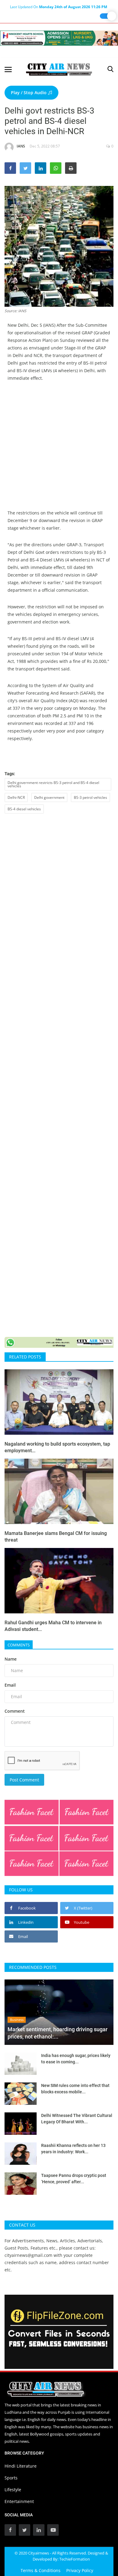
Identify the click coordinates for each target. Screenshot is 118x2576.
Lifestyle (13, 2490)
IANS (21, 146)
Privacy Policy (80, 2570)
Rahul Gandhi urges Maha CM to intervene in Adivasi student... (53, 1626)
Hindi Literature (21, 2466)
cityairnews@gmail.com (28, 2255)
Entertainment (19, 2501)
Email (10, 1685)
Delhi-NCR (16, 797)
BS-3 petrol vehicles (90, 797)
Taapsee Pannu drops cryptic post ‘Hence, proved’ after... (74, 2179)
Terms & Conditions (41, 2570)
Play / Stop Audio (29, 93)
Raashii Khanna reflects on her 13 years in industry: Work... (73, 2149)
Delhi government (49, 797)
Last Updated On (59, 7)
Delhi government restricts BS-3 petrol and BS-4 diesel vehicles (53, 784)
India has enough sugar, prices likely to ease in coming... (76, 2059)
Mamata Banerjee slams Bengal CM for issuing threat (56, 1537)
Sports (11, 2478)
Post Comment (24, 1780)
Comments (19, 1645)
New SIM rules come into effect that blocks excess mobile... (75, 2089)
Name (11, 1659)
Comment (15, 1711)
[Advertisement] (59, 450)
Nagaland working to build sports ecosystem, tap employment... (57, 1447)
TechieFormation (75, 2559)
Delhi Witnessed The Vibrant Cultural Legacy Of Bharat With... (77, 2119)
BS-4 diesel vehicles (24, 809)
